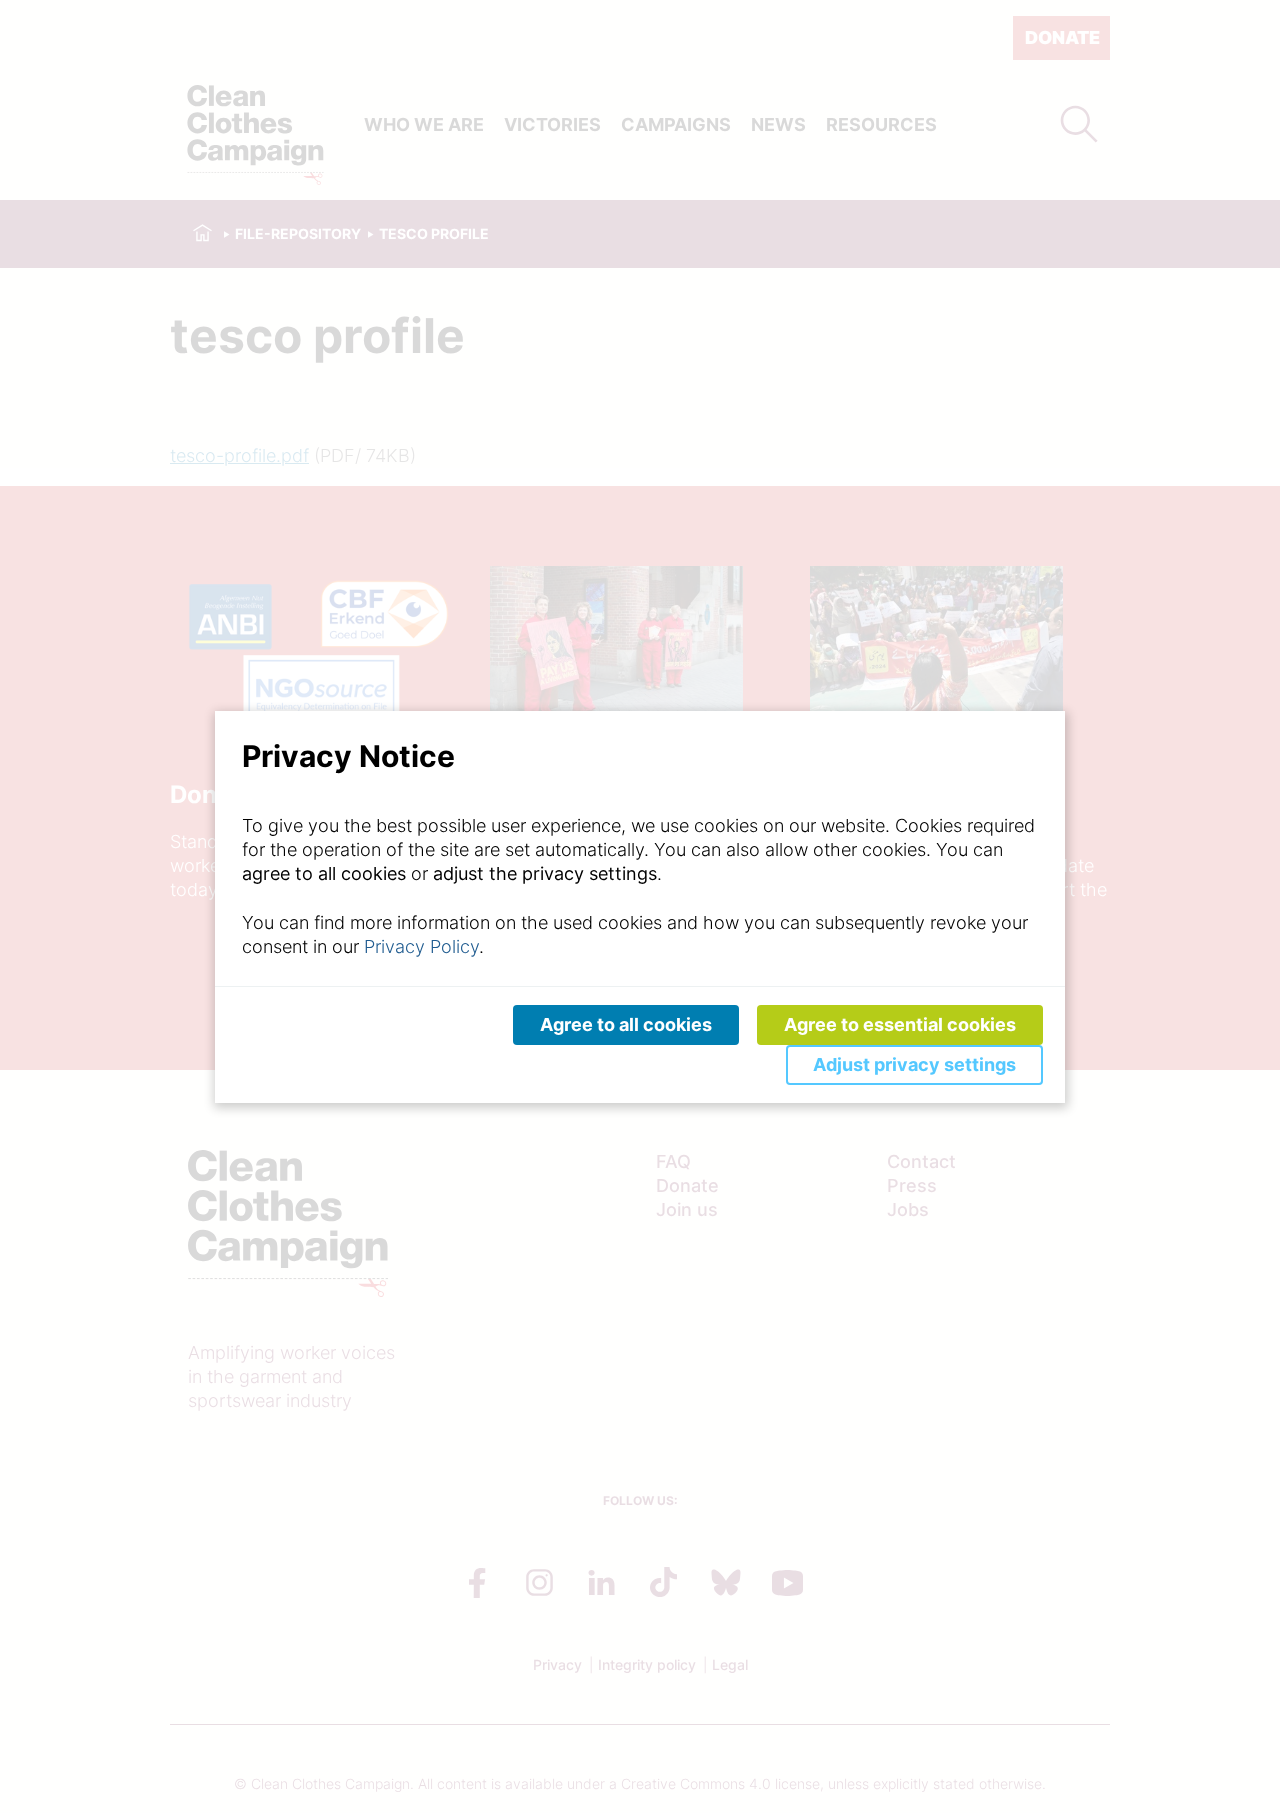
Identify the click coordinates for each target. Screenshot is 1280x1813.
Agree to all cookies (626, 1024)
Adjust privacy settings (914, 1064)
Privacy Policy (421, 946)
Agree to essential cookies (900, 1024)
